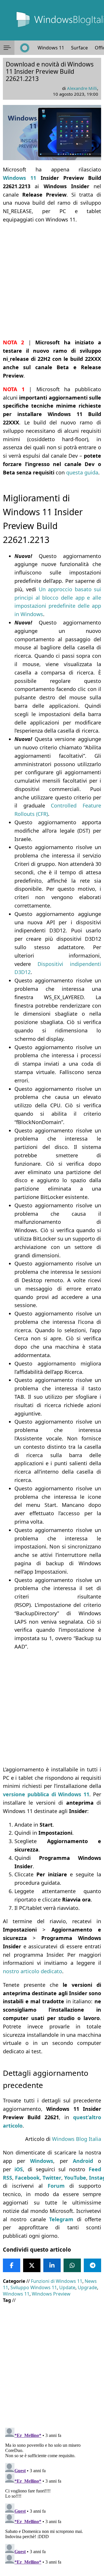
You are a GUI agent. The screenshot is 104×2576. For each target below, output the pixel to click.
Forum (56, 2186)
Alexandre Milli (82, 88)
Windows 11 (51, 48)
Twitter (52, 2178)
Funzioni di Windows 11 (57, 2281)
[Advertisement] (52, 281)
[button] (7, 48)
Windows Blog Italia (77, 2139)
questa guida (82, 472)
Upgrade (87, 2287)
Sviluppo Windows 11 (34, 2287)
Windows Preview (51, 2294)
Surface (79, 48)
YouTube (75, 2178)
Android (83, 2161)
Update (67, 2287)
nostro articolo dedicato (32, 1971)
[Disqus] (52, 2498)
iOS (19, 2169)
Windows (42, 2161)
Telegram (61, 2219)
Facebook (27, 2178)
